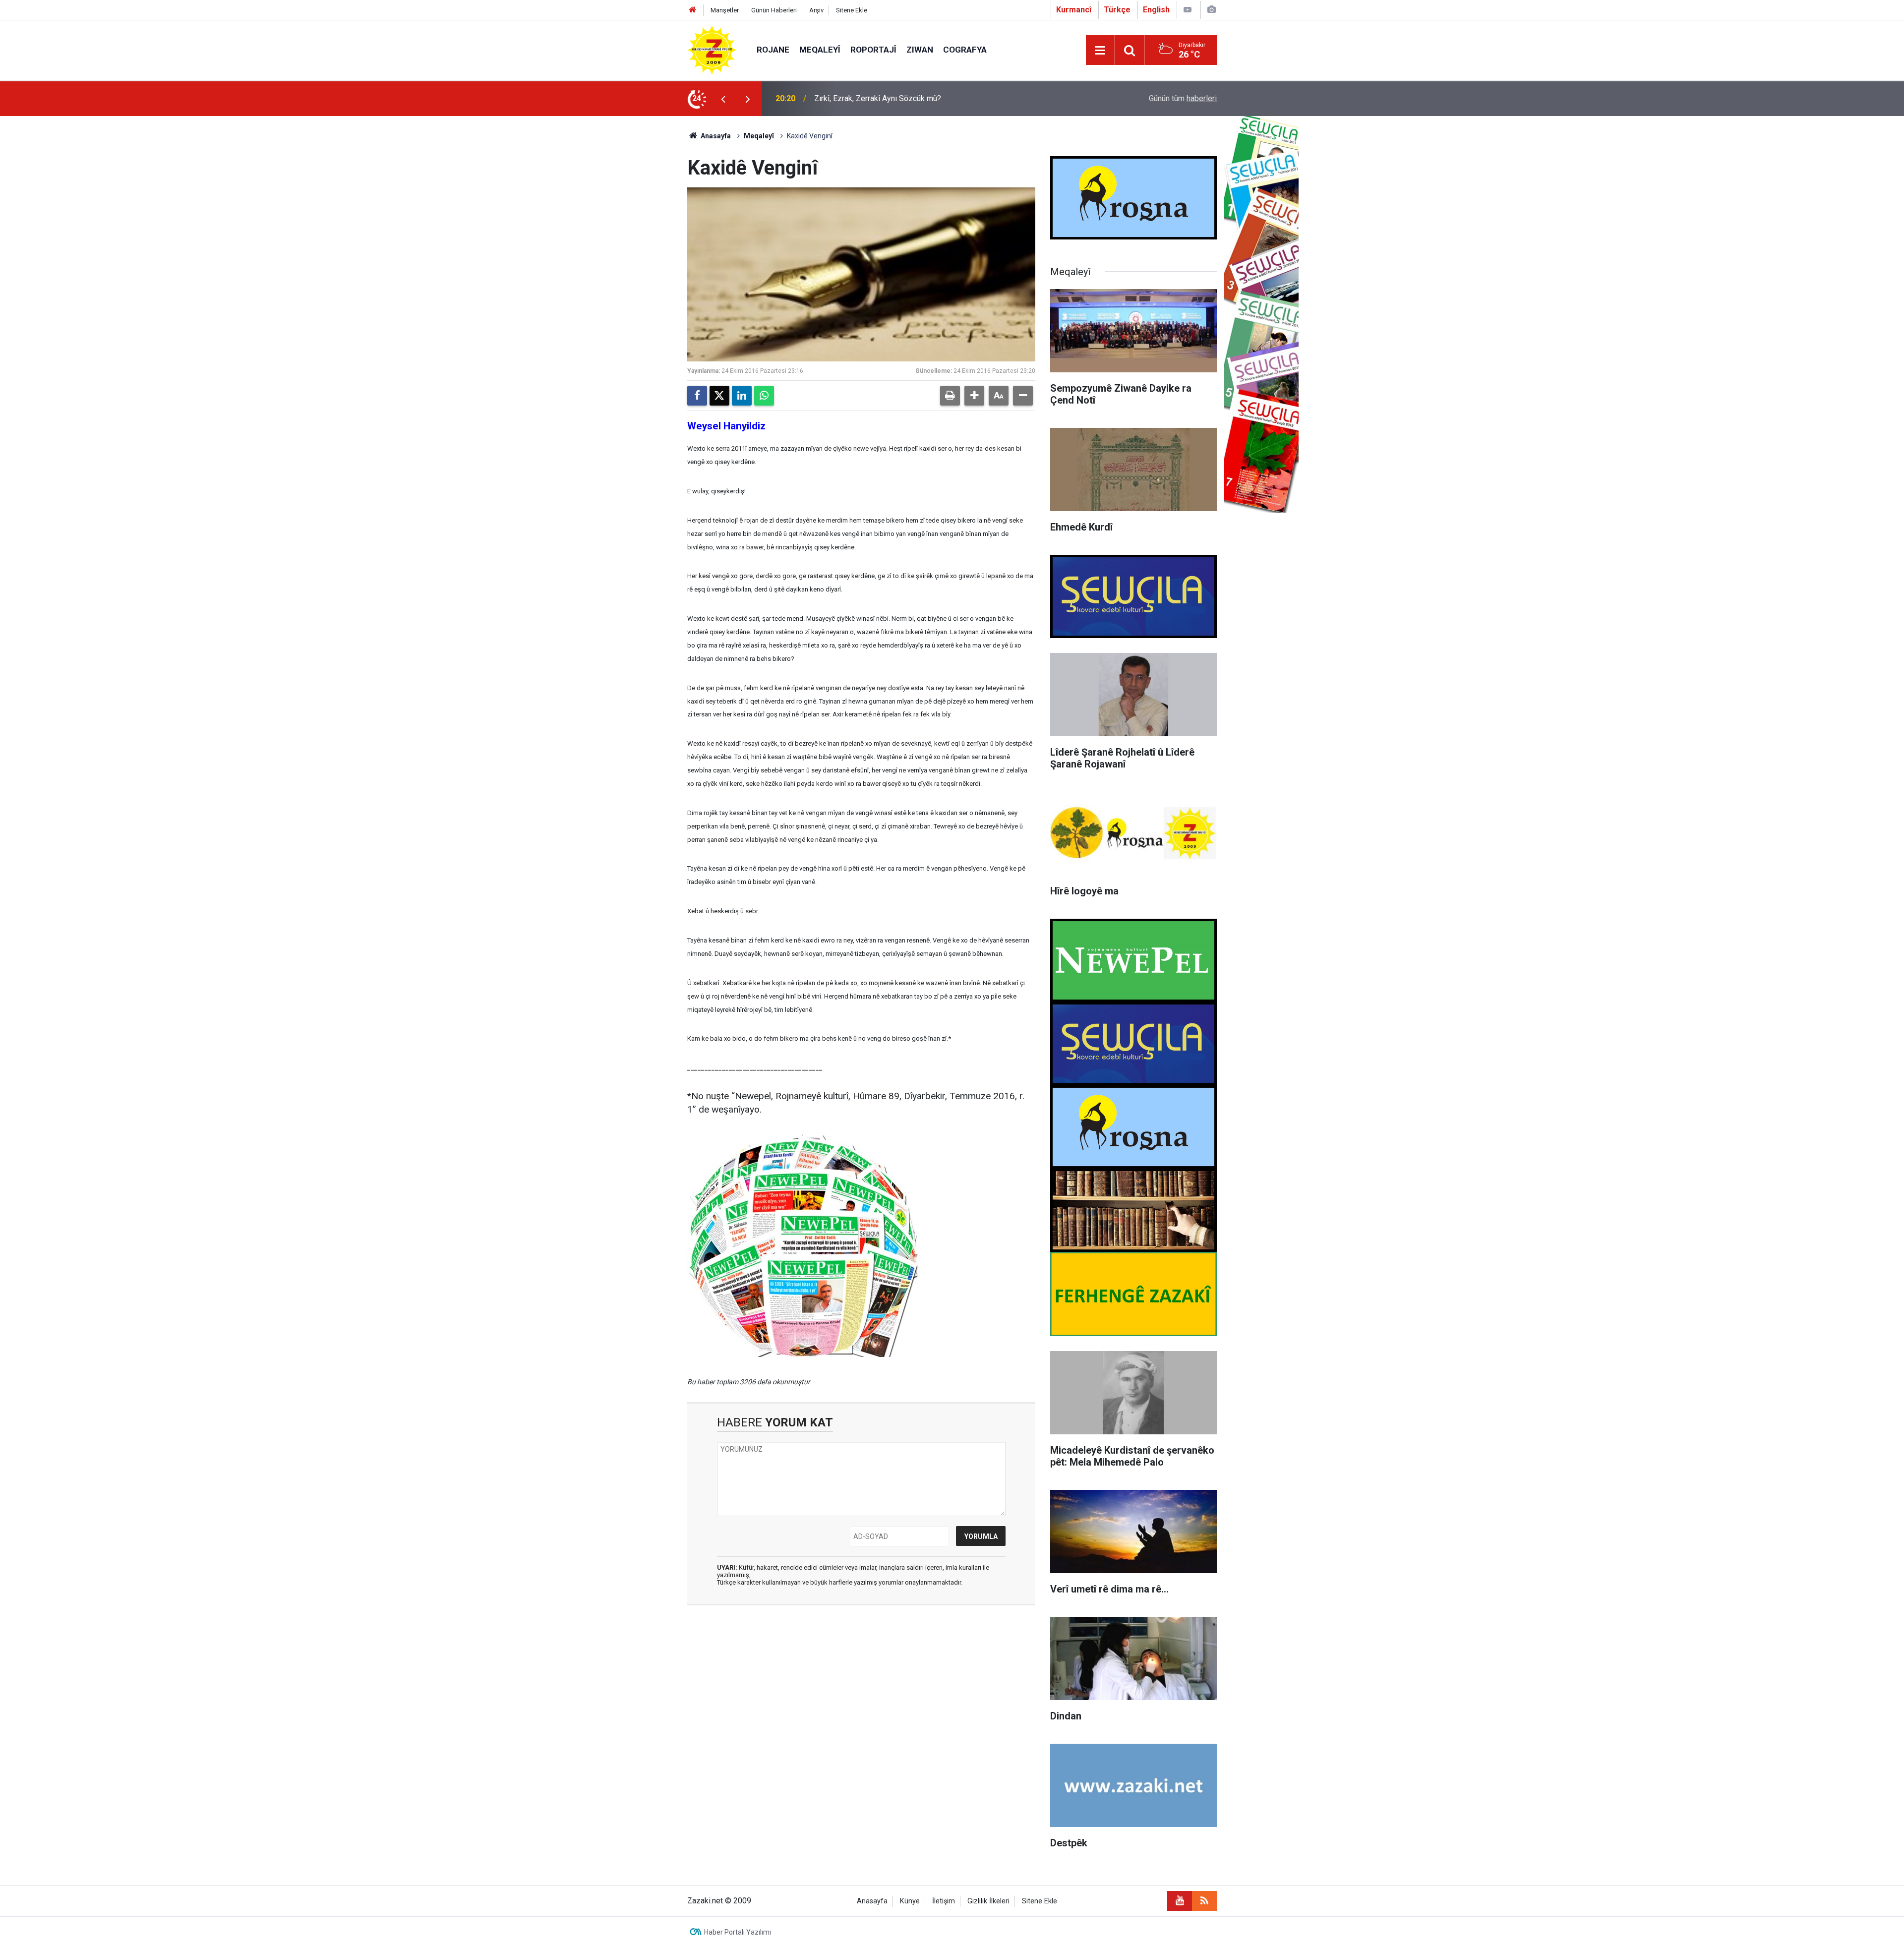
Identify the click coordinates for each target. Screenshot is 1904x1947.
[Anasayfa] (693, 10)
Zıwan (920, 50)
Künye (910, 1901)
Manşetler (725, 10)
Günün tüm (1183, 98)
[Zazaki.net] (712, 49)
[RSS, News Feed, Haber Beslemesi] (1204, 1901)
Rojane (773, 50)
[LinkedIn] (742, 396)
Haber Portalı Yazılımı (738, 1932)
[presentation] (723, 99)
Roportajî (873, 50)
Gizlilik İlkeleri (988, 1901)
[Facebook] (697, 396)
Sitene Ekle (852, 10)
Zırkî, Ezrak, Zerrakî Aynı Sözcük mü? (878, 98)
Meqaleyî (820, 50)
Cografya (965, 50)
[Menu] (1100, 51)
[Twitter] (719, 396)
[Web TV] (1188, 10)
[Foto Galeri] (1211, 10)
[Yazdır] (950, 396)
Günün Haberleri (774, 10)
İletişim (944, 1901)
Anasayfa (715, 136)
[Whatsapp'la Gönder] (764, 396)
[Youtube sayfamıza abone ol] (1180, 1901)
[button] (974, 396)
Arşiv (816, 10)
